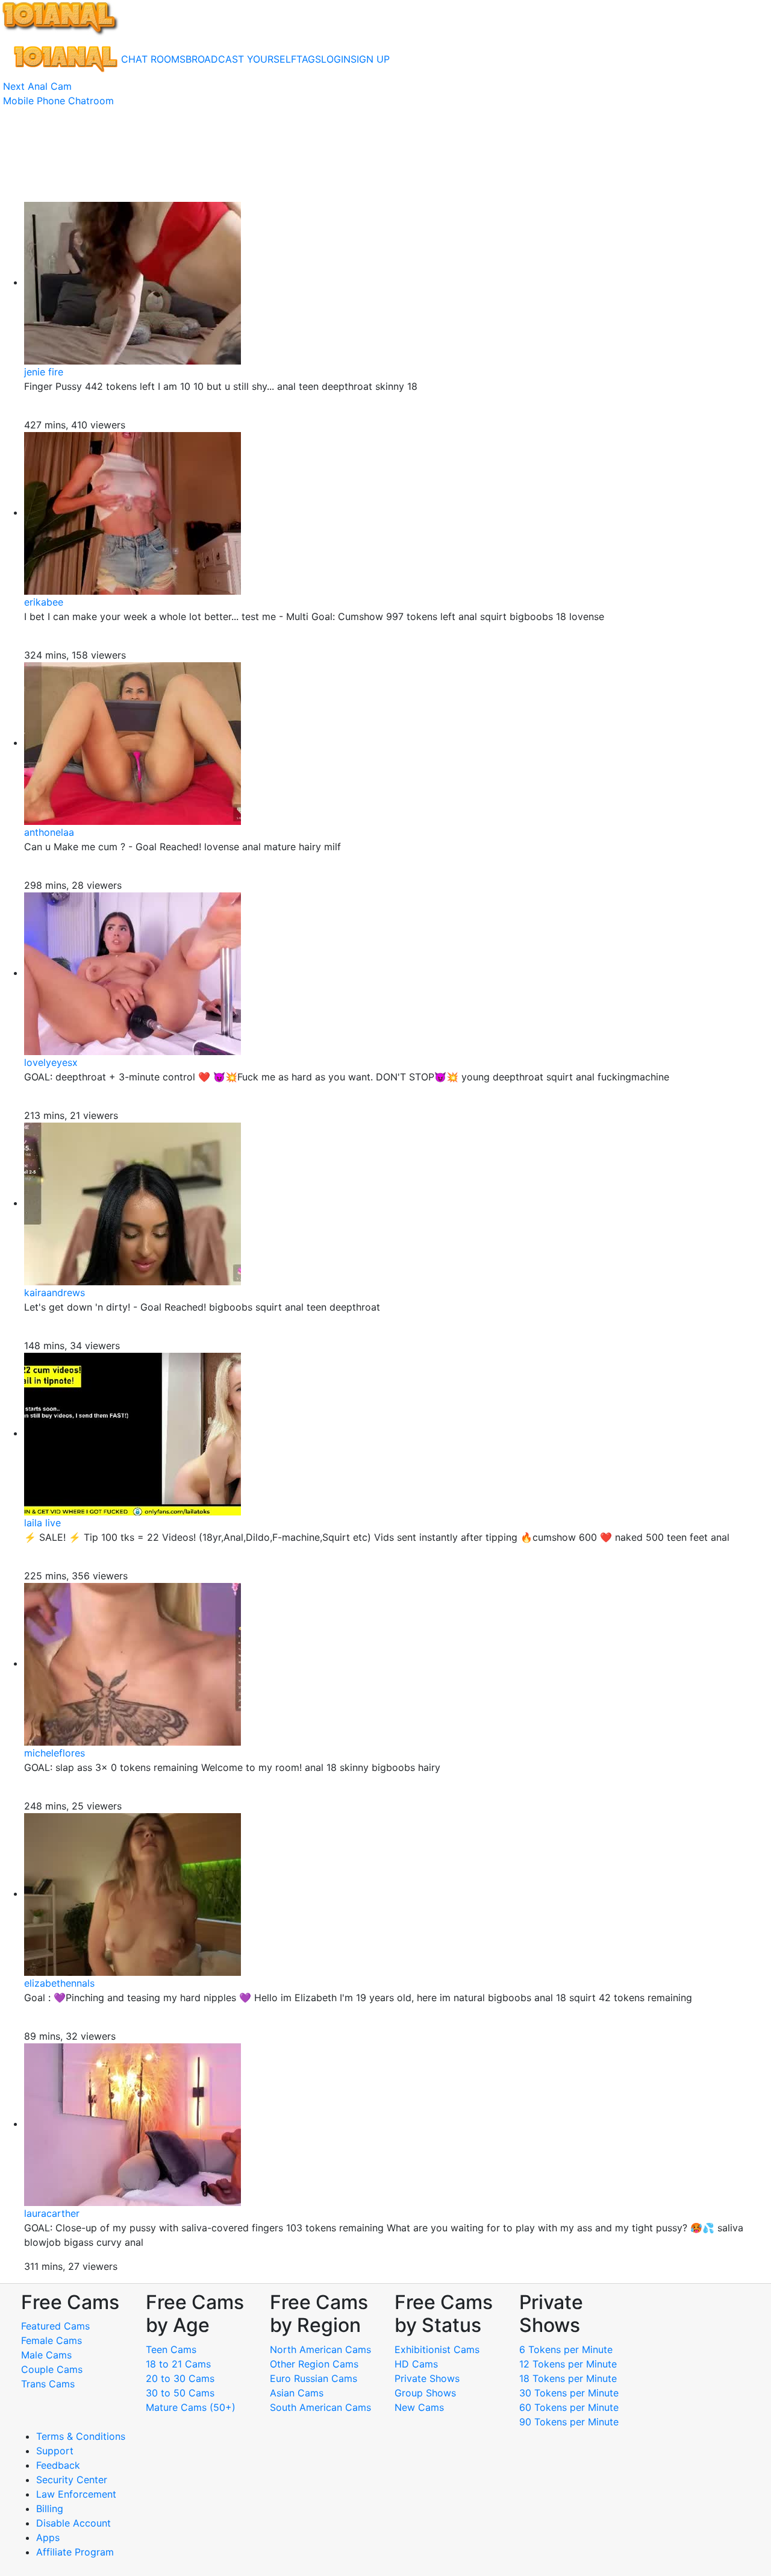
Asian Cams (297, 2393)
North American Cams (320, 2349)
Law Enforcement (76, 2494)
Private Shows (427, 2378)
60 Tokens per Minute (569, 2407)
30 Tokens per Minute (569, 2393)
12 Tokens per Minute (568, 2364)
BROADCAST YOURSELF (241, 59)
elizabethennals (59, 1983)
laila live (42, 1523)
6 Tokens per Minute (566, 2349)
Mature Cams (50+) (191, 2407)
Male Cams (46, 2355)
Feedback (58, 2465)
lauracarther (52, 2213)
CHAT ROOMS (153, 59)
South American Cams (320, 2407)
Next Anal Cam (37, 86)
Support (55, 2451)
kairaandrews (55, 1293)
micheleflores (55, 1753)
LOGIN (336, 59)
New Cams (419, 2407)
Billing (50, 2509)
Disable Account (73, 2523)
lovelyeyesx (51, 1062)
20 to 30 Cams (180, 2378)
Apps (48, 2537)
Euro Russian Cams (314, 2378)
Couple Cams (52, 2369)
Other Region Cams (314, 2364)
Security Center (72, 2480)
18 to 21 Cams (178, 2364)
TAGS (309, 59)
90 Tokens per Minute (569, 2422)
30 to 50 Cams (180, 2393)
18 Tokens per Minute (568, 2378)
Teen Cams (171, 2349)
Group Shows (425, 2393)
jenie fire (44, 372)
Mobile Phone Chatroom (58, 101)
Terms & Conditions (81, 2436)
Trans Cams (48, 2384)
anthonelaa (49, 832)
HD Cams (416, 2364)
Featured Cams (55, 2326)
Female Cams (52, 2340)
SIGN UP (370, 59)
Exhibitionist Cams (437, 2349)
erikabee (44, 602)
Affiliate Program (76, 2552)
